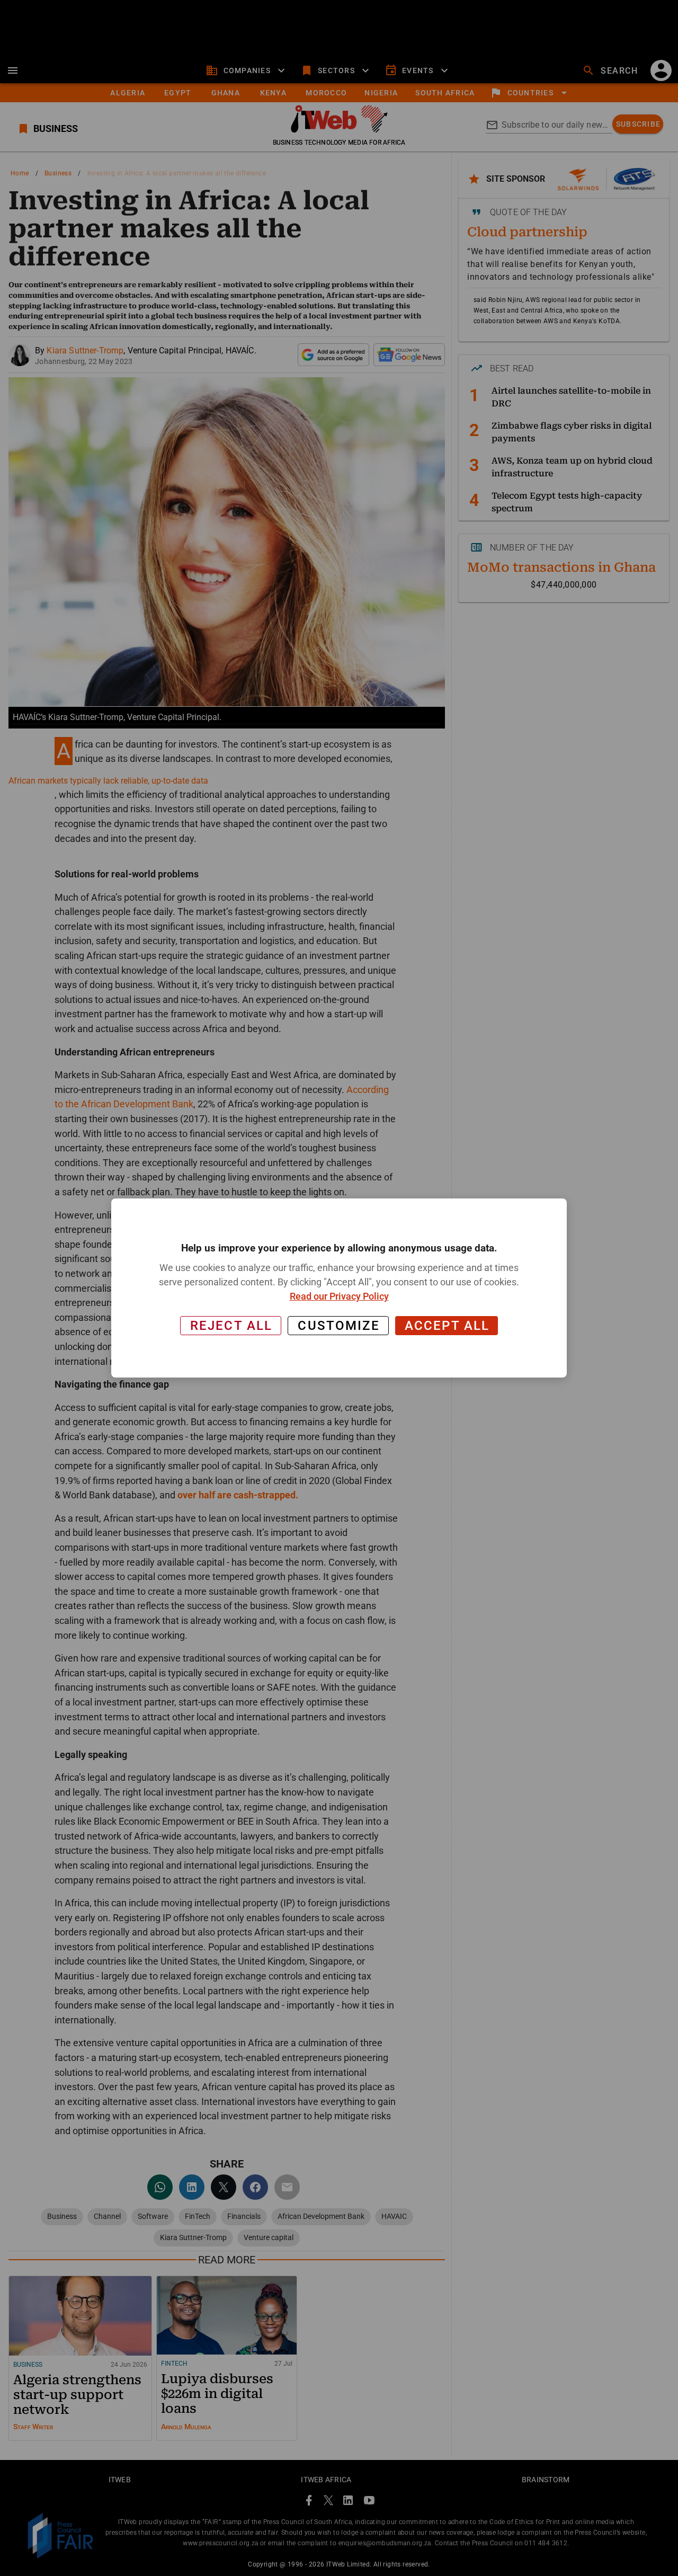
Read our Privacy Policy (339, 1296)
